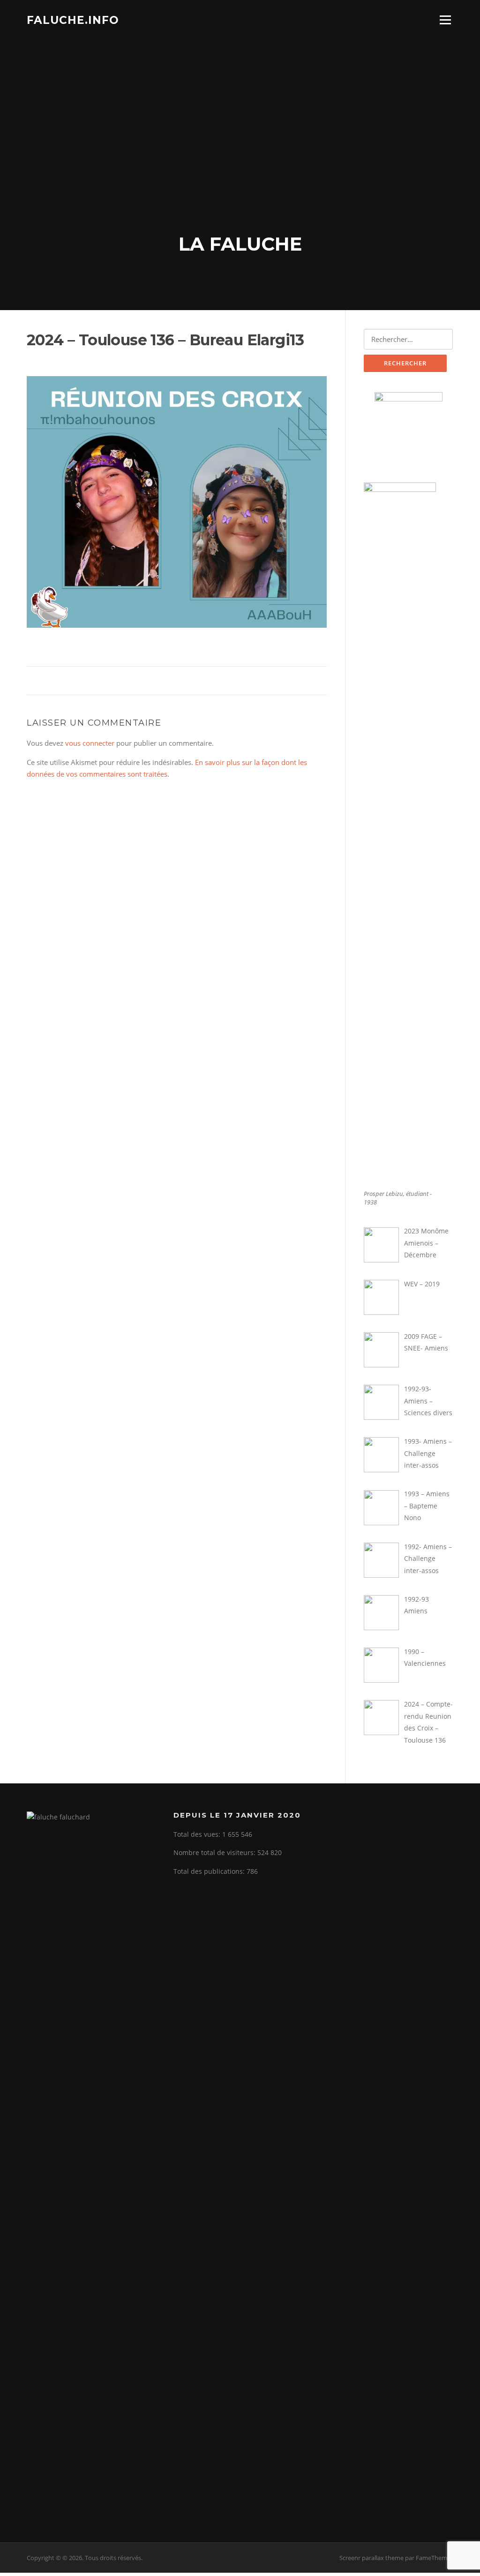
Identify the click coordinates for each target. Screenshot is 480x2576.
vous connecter (90, 743)
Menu (445, 20)
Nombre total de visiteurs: (215, 1852)
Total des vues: (198, 1834)
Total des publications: (210, 1871)
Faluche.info (73, 20)
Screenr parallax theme (371, 2558)
